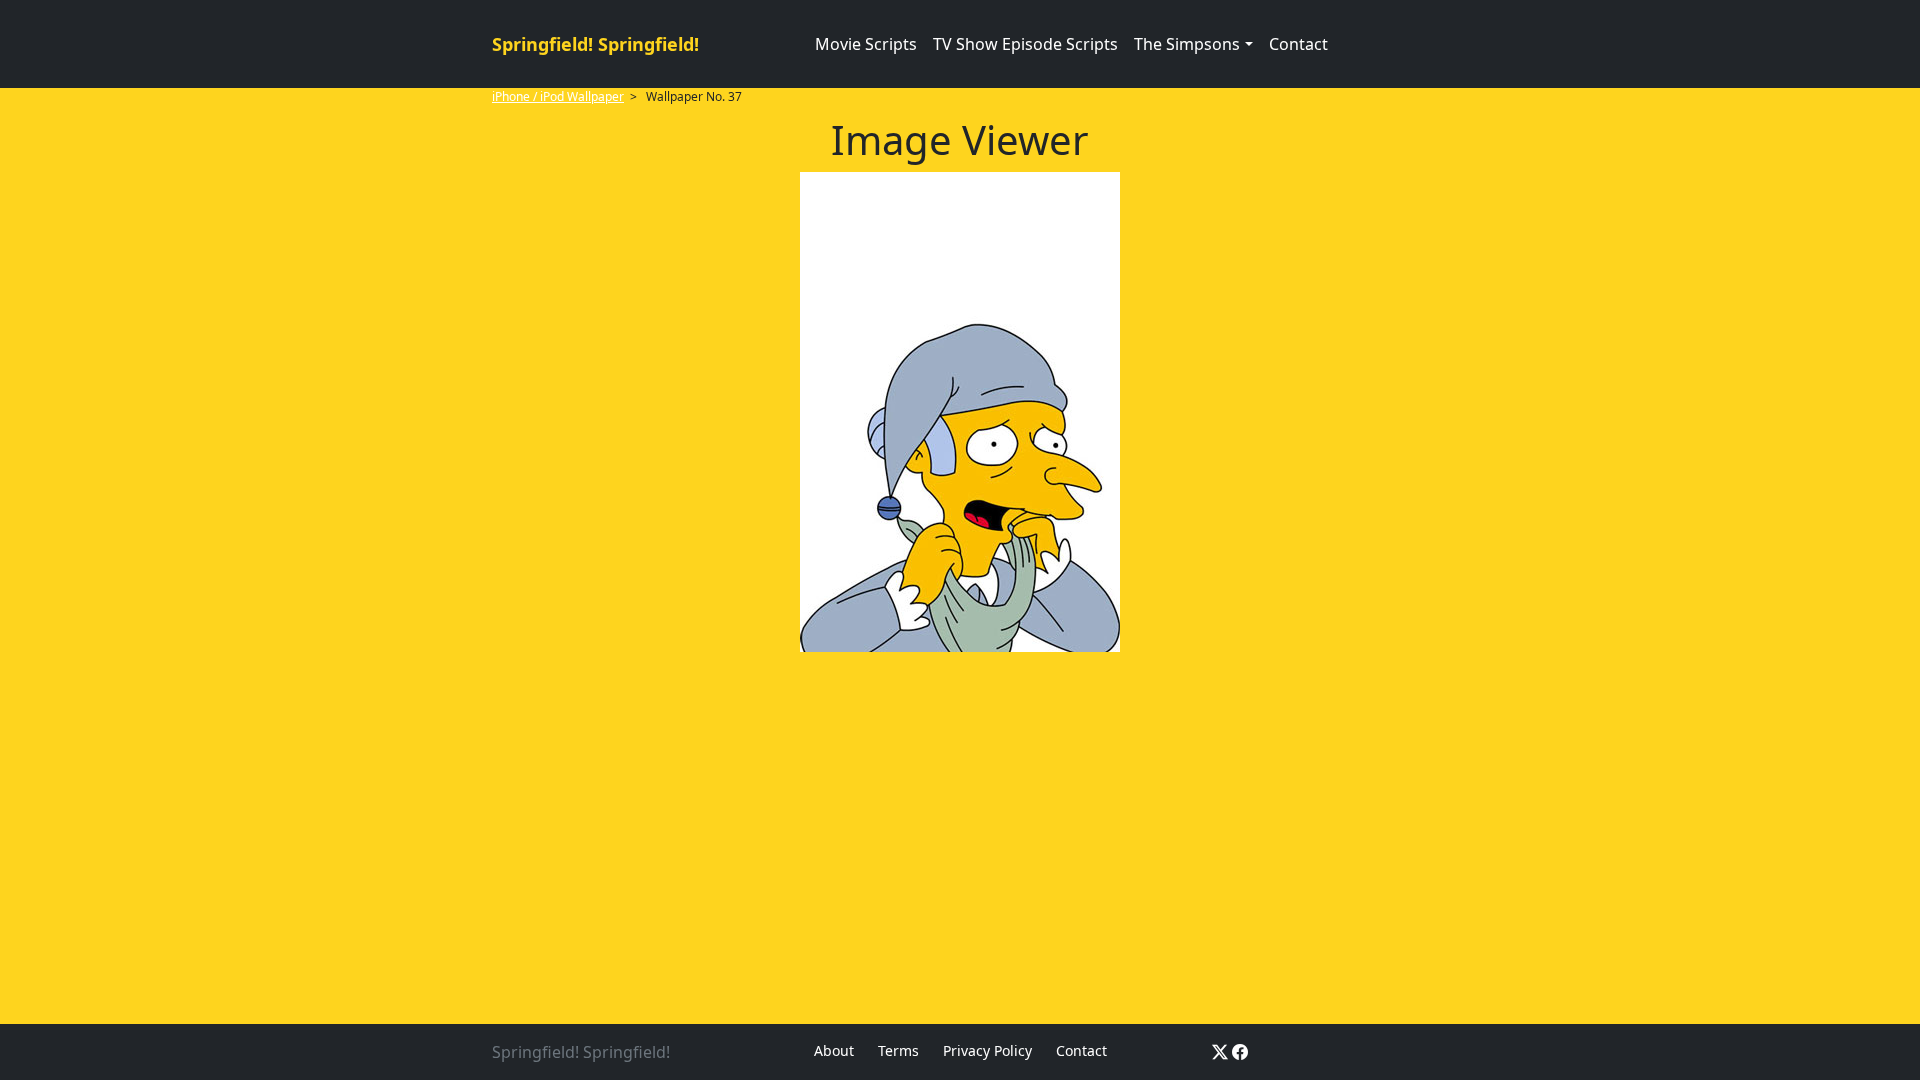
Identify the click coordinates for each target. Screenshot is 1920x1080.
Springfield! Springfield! (595, 44)
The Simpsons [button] (1187, 44)
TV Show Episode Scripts (1025, 44)
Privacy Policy (987, 1050)
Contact (1298, 44)
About (834, 1050)
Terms (898, 1050)
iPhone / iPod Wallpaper (558, 96)
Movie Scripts (866, 44)
